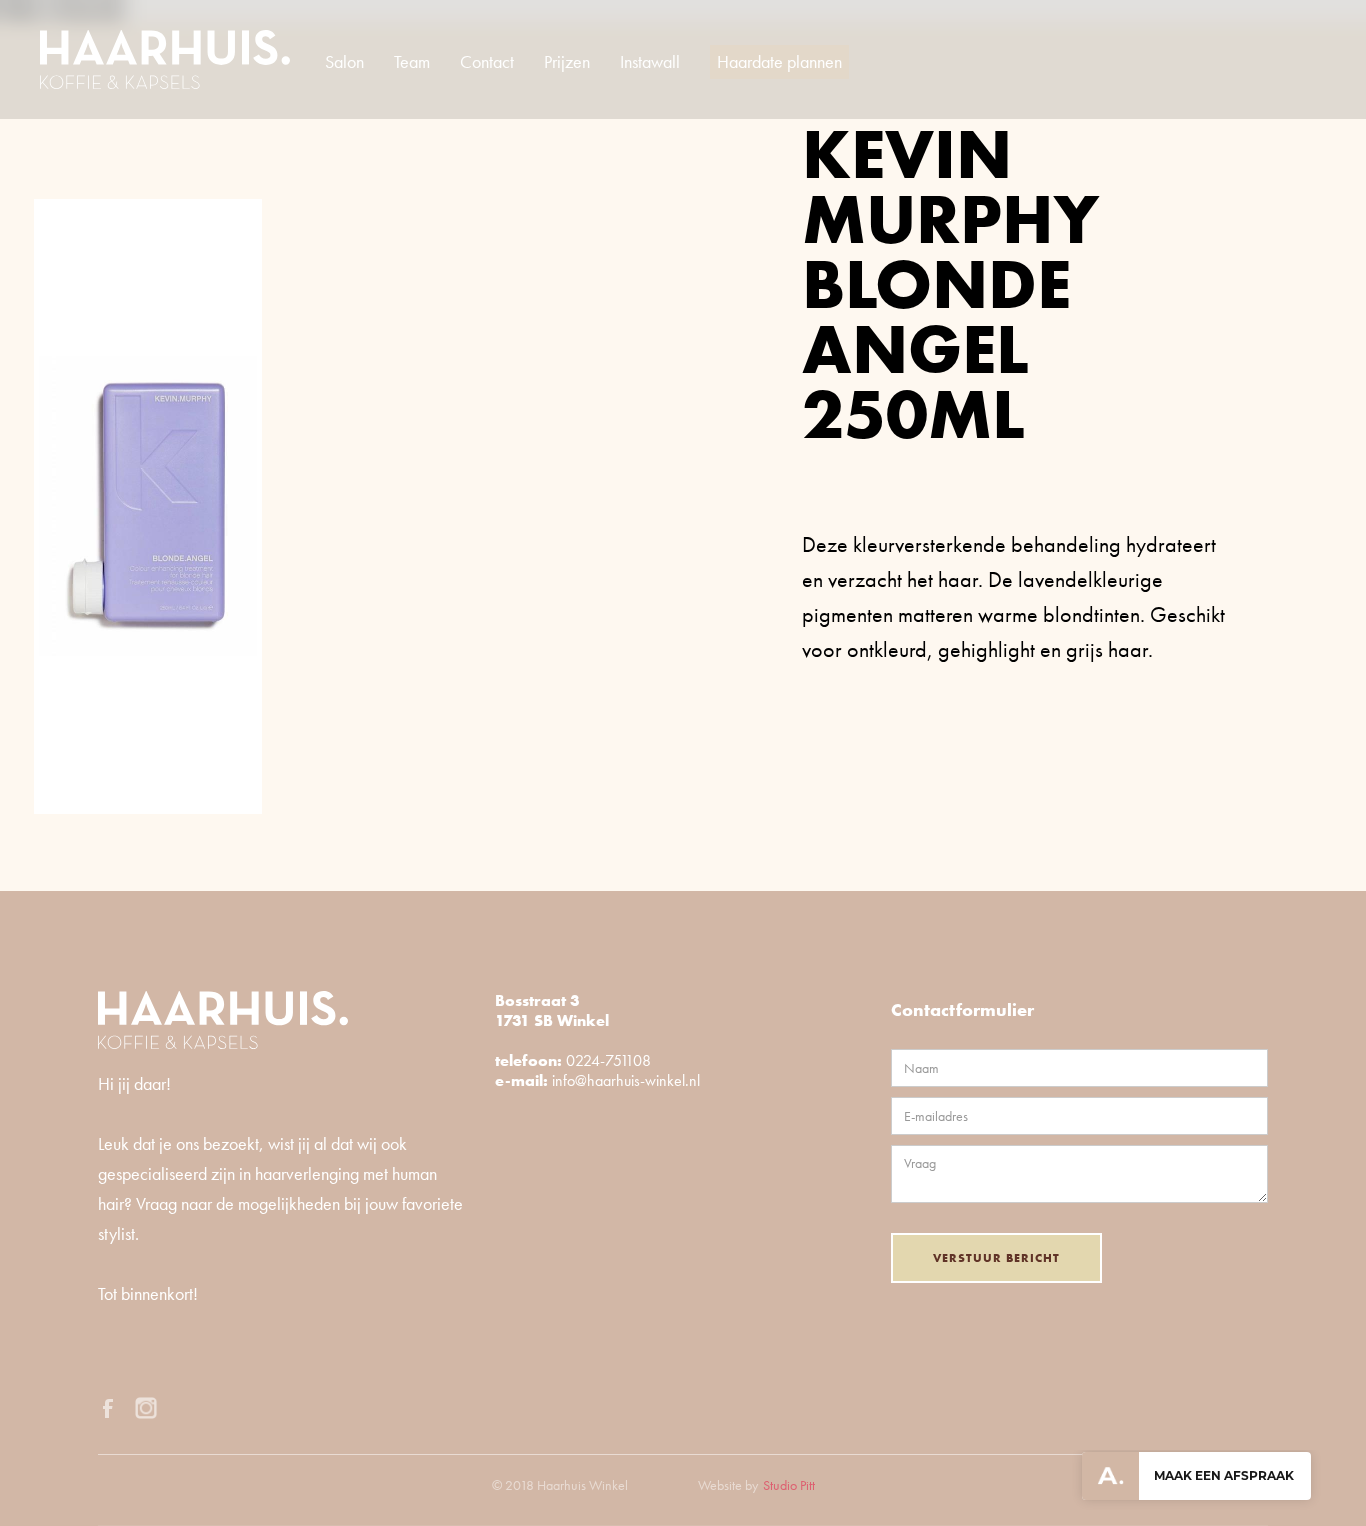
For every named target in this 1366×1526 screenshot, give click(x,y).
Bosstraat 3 (537, 1000)
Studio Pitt (789, 1485)
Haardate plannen (779, 61)
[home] (165, 59)
